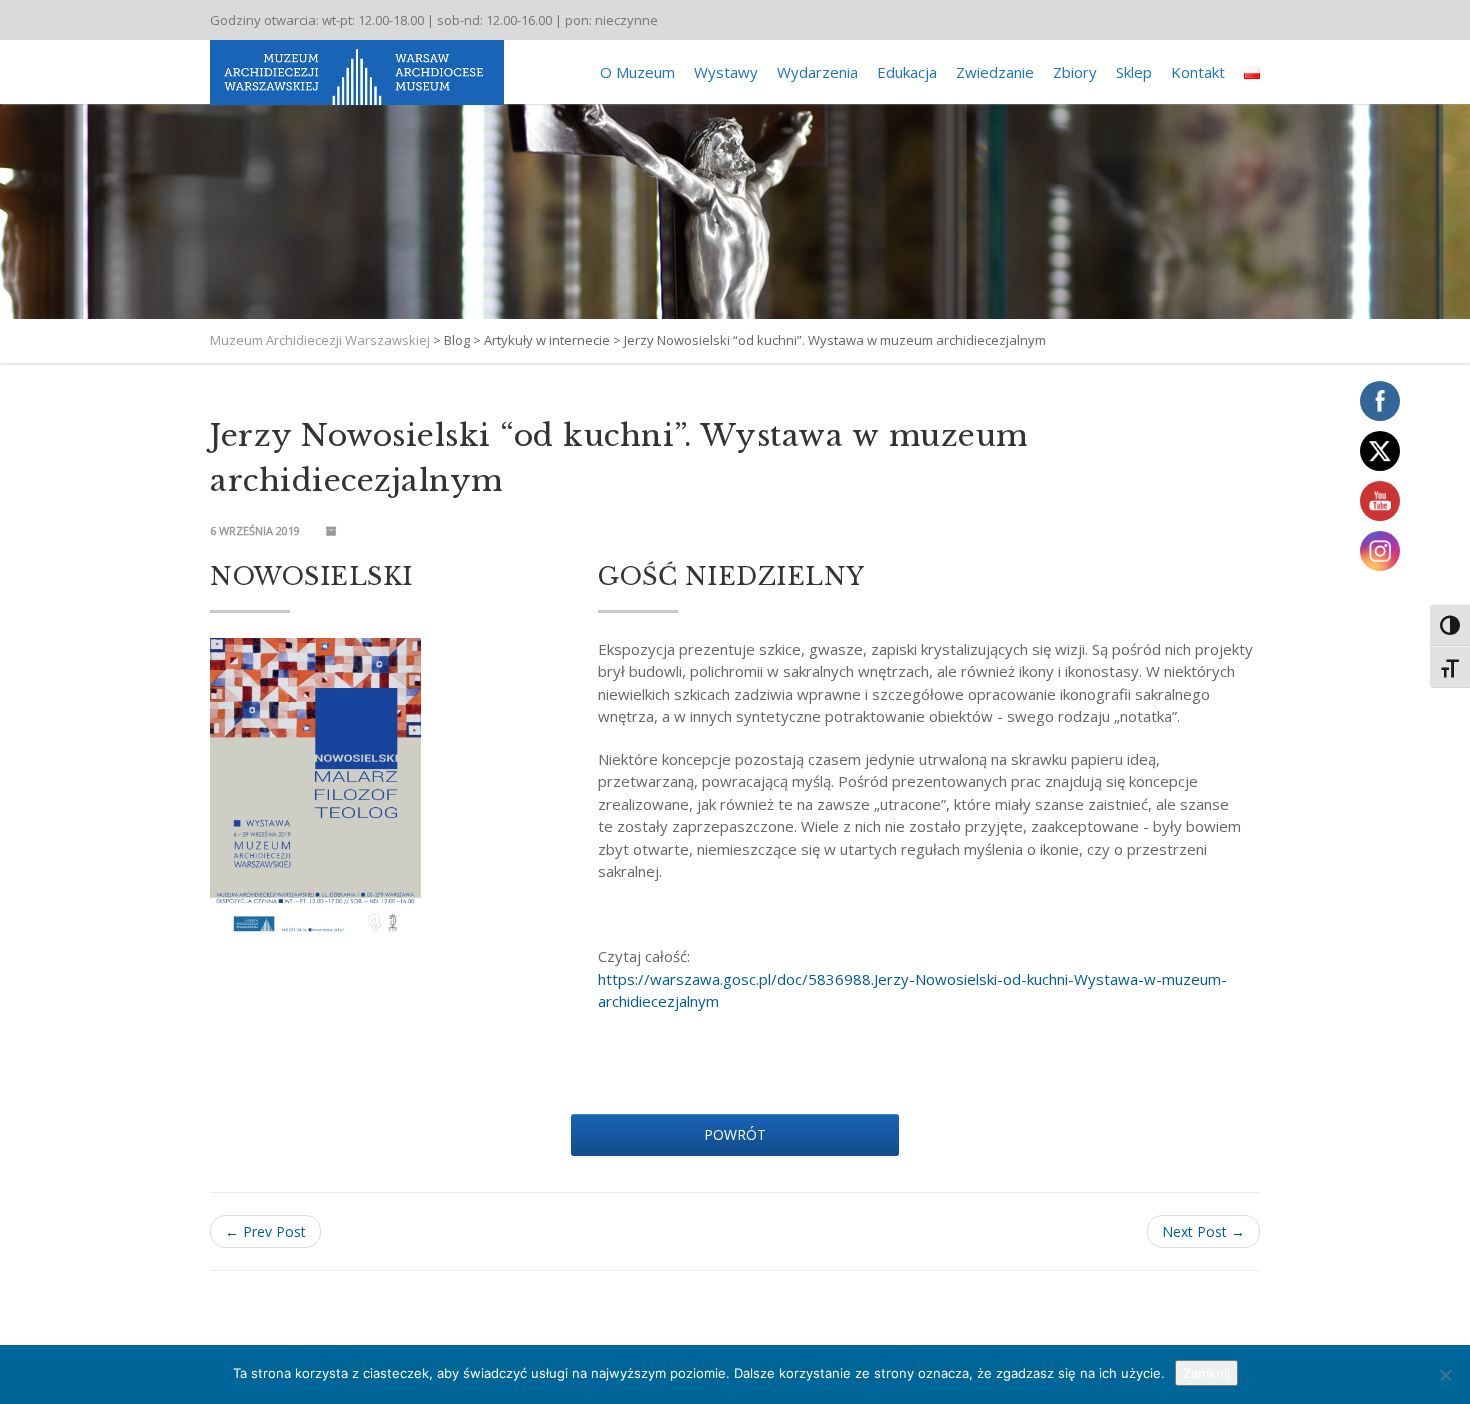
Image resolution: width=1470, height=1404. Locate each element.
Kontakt (1198, 72)
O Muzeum (637, 72)
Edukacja (907, 72)
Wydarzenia (817, 72)
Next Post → (1203, 1231)
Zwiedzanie (995, 72)
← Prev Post (265, 1231)
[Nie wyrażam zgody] (1445, 1375)
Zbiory (1075, 72)
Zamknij (1206, 1373)
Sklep (1134, 72)
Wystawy (726, 72)
